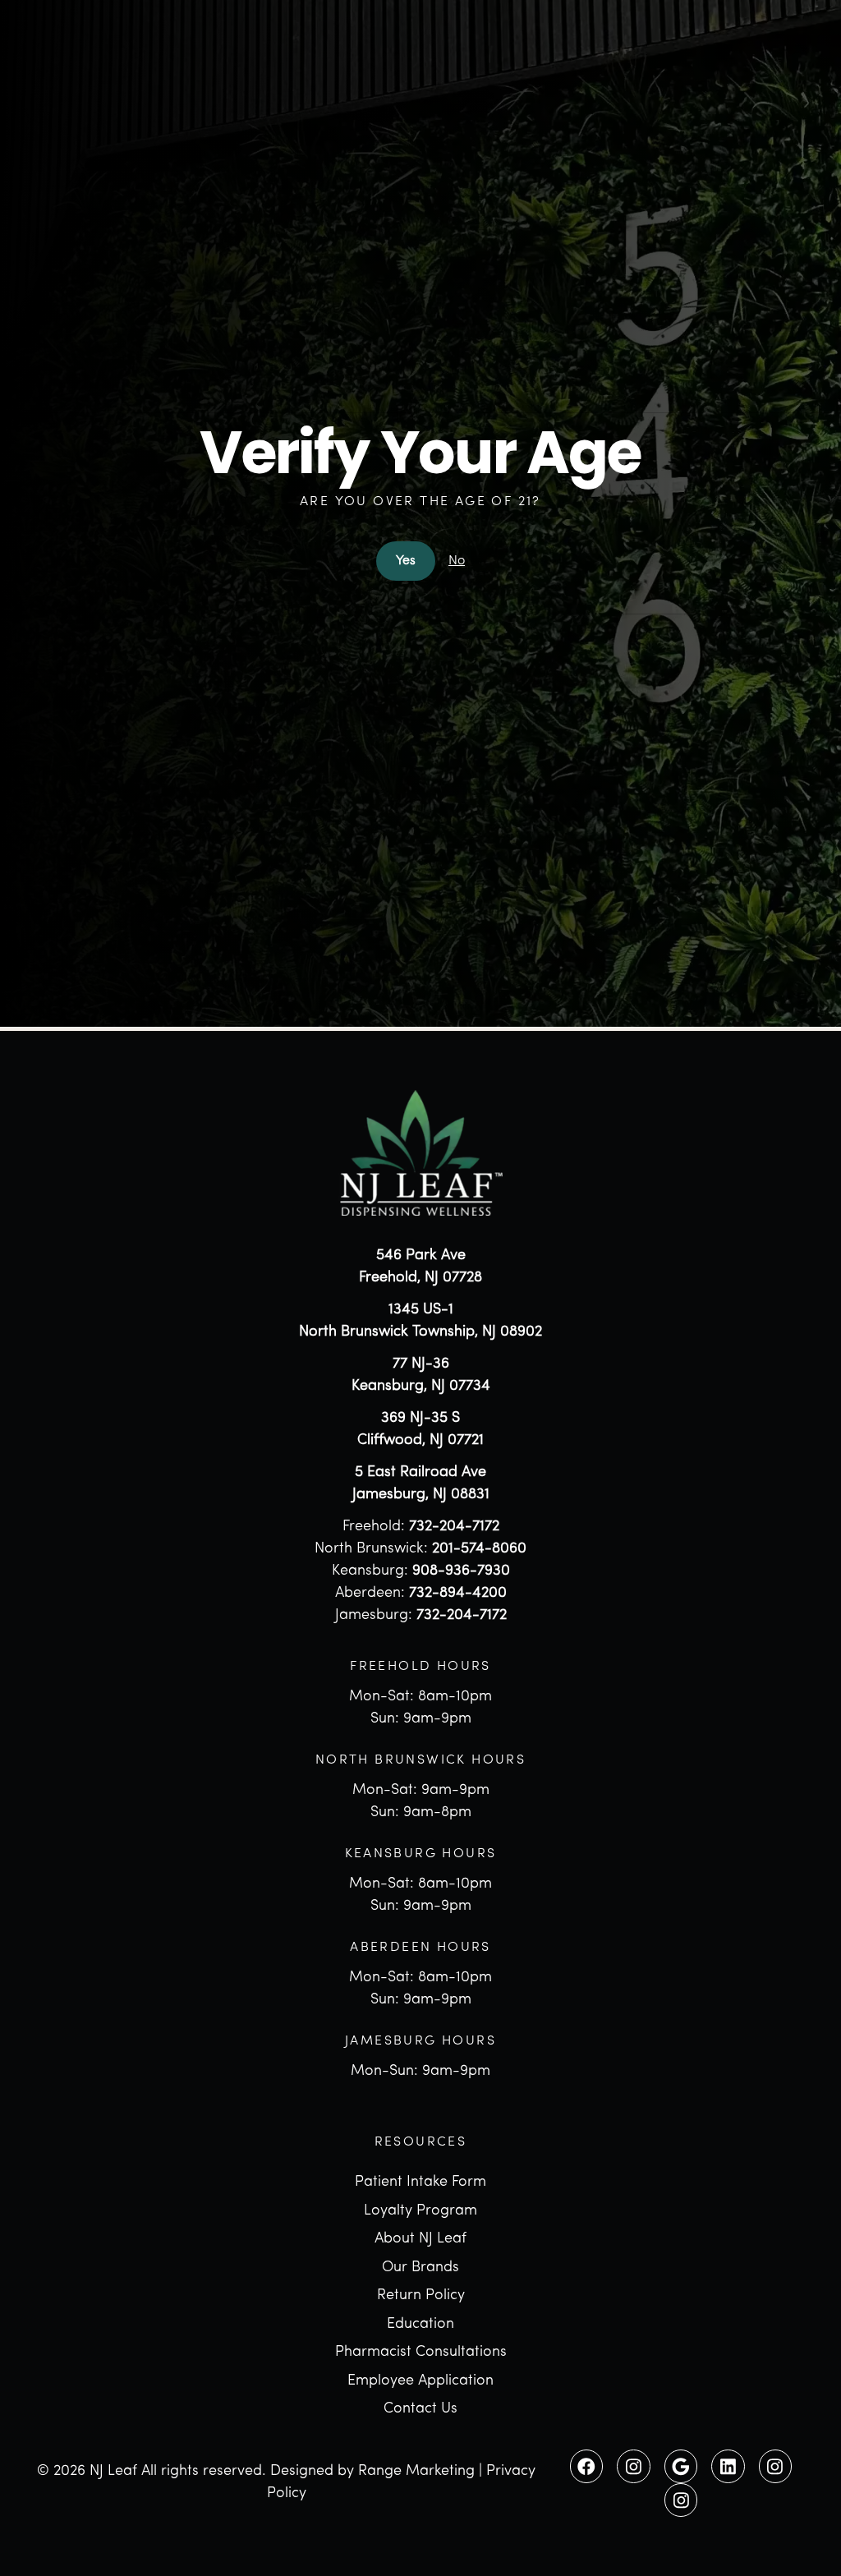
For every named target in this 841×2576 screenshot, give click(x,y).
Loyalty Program (420, 2211)
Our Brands (420, 2268)
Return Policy (421, 2296)
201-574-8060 (479, 1549)
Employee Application (420, 2381)
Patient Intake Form (420, 2183)
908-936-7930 (461, 1571)
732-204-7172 (454, 1527)
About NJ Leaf (420, 2239)
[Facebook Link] (586, 2466)
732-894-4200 (458, 1594)
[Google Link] (681, 2466)
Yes (406, 561)
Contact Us (420, 2409)
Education (420, 2325)
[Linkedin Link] (728, 2466)
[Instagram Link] (633, 2466)
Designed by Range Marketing (372, 2472)
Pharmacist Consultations (421, 2353)
